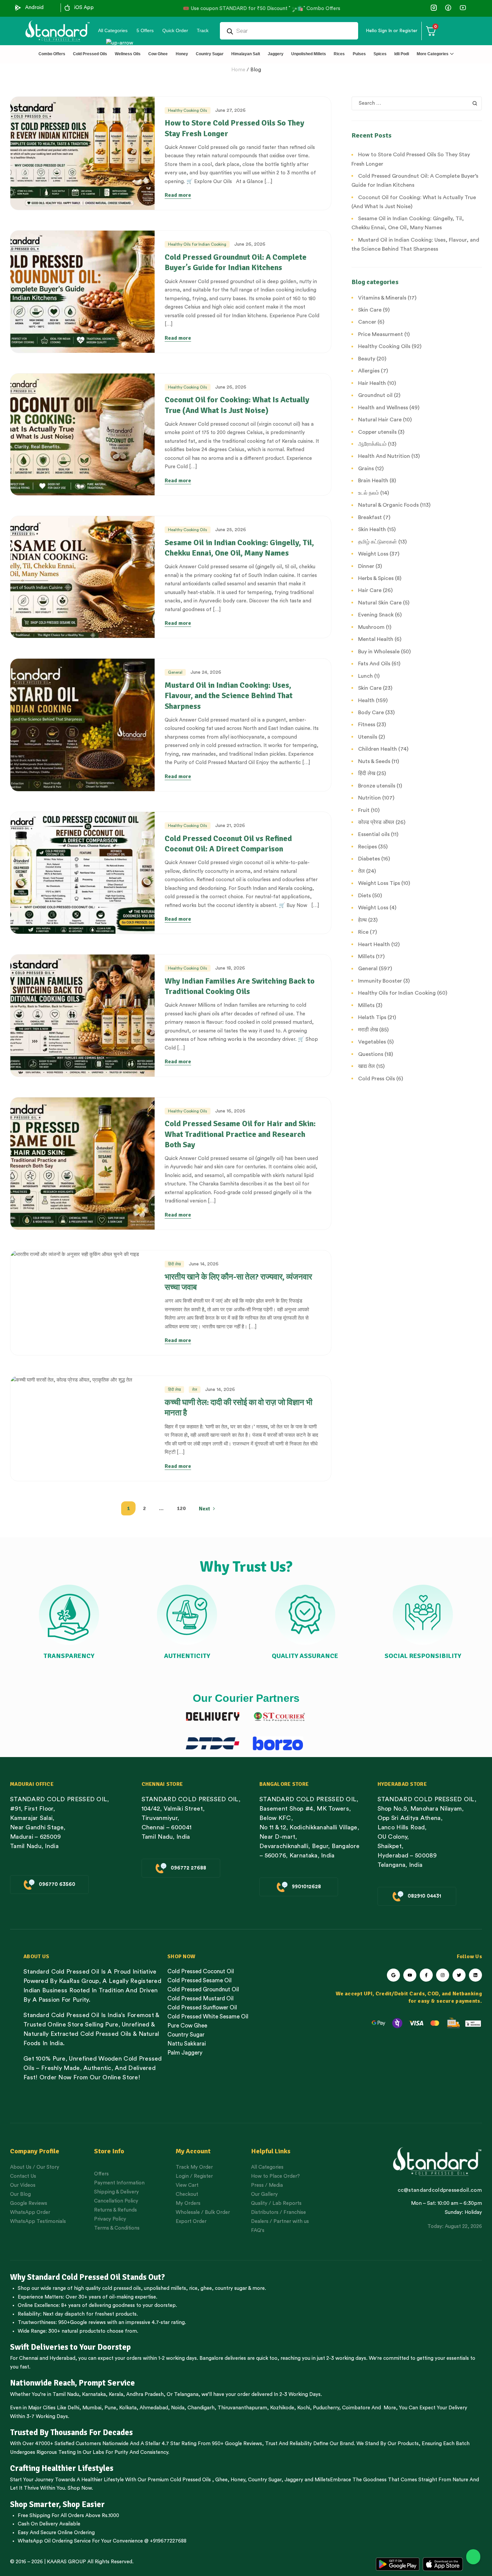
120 (181, 1508)
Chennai (29, 2358)
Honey (237, 2480)
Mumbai (92, 2408)
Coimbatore (356, 2408)
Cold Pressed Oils (190, 2480)
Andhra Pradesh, (146, 2394)
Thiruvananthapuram (242, 2408)
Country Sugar (265, 2480)
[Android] (18, 8)
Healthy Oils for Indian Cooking (197, 244)
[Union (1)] (448, 8)
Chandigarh (201, 2408)
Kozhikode (282, 2408)
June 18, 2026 (230, 968)
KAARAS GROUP (66, 2562)
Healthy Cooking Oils (188, 110)
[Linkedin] (475, 1975)
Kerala (116, 2394)
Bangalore (211, 2358)
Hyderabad (62, 2358)
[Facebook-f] (426, 1975)
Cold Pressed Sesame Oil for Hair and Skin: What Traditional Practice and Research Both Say (240, 1134)
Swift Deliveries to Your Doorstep (70, 2347)
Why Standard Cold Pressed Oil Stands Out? (88, 2277)
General (175, 672)
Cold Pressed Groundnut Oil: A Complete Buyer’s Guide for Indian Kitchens (236, 262)
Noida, (179, 2408)
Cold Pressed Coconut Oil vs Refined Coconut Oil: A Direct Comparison (228, 844)
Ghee (221, 2480)
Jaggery (294, 2480)
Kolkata (128, 2408)
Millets (322, 2480)
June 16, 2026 (230, 1111)
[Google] (393, 1975)
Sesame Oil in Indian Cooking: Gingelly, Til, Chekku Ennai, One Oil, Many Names (239, 548)
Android (34, 8)
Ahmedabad (154, 2408)
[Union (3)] (434, 8)
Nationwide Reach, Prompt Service (72, 2383)
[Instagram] (443, 1975)
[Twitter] (459, 1975)
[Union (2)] (463, 8)
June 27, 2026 (230, 110)
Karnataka (94, 2394)
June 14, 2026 (204, 1264)
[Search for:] (417, 103)
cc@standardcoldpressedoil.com (440, 2190)
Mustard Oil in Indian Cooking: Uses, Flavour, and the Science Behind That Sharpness (229, 695)
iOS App (84, 8)
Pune (110, 2408)
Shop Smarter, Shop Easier (57, 2504)
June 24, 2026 (206, 672)
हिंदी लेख (174, 1264)
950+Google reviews (82, 2322)
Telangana (186, 2394)
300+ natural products (74, 2331)
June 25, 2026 (231, 530)
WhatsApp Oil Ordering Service (54, 2541)
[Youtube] (410, 1975)
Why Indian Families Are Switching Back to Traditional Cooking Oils (240, 986)
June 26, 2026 (250, 244)
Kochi (304, 2408)
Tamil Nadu (66, 2394)
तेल (195, 1390)
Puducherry (326, 2408)
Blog (256, 70)
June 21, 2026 (230, 826)
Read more (178, 195)
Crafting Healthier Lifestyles (62, 2468)
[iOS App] (67, 8)
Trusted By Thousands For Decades (71, 2432)
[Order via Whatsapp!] (473, 2557)
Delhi (73, 2408)
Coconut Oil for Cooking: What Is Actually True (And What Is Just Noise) (237, 405)
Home (238, 70)
